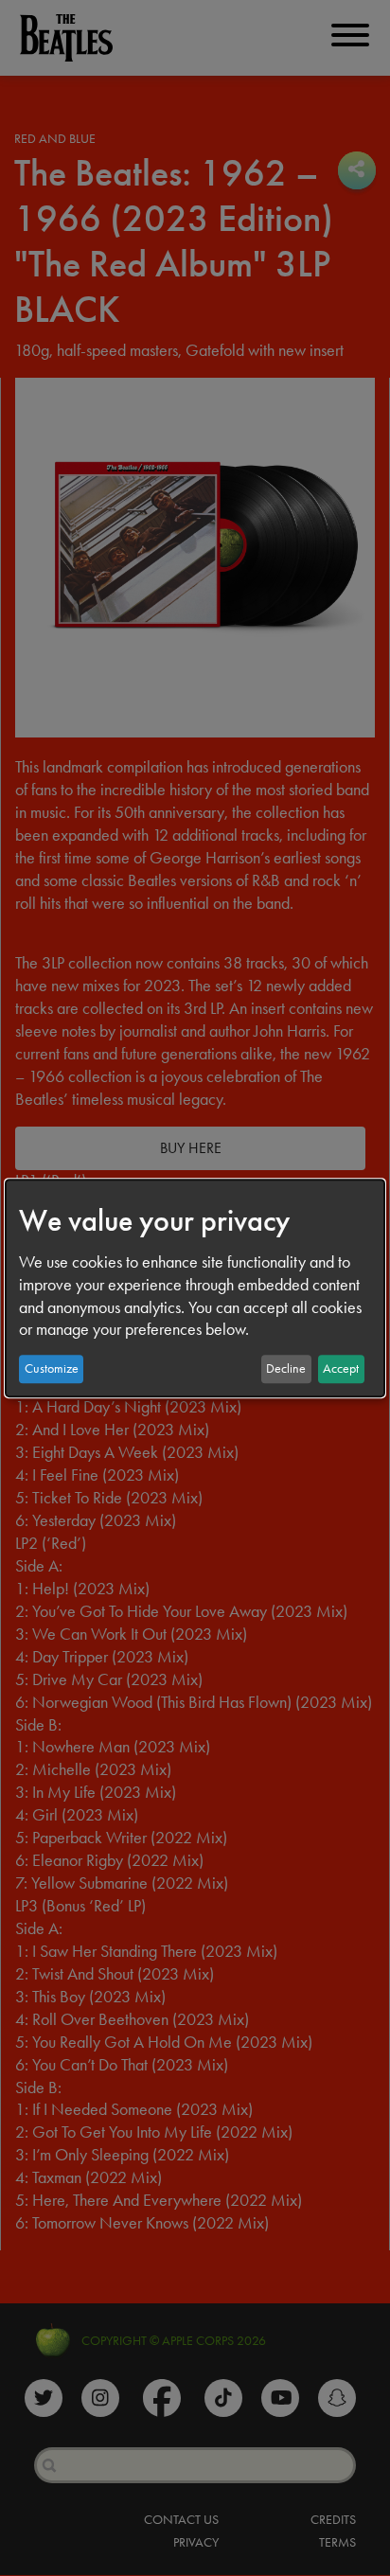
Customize (52, 1368)
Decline (286, 1368)
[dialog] (195, 1288)
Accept (341, 1368)
